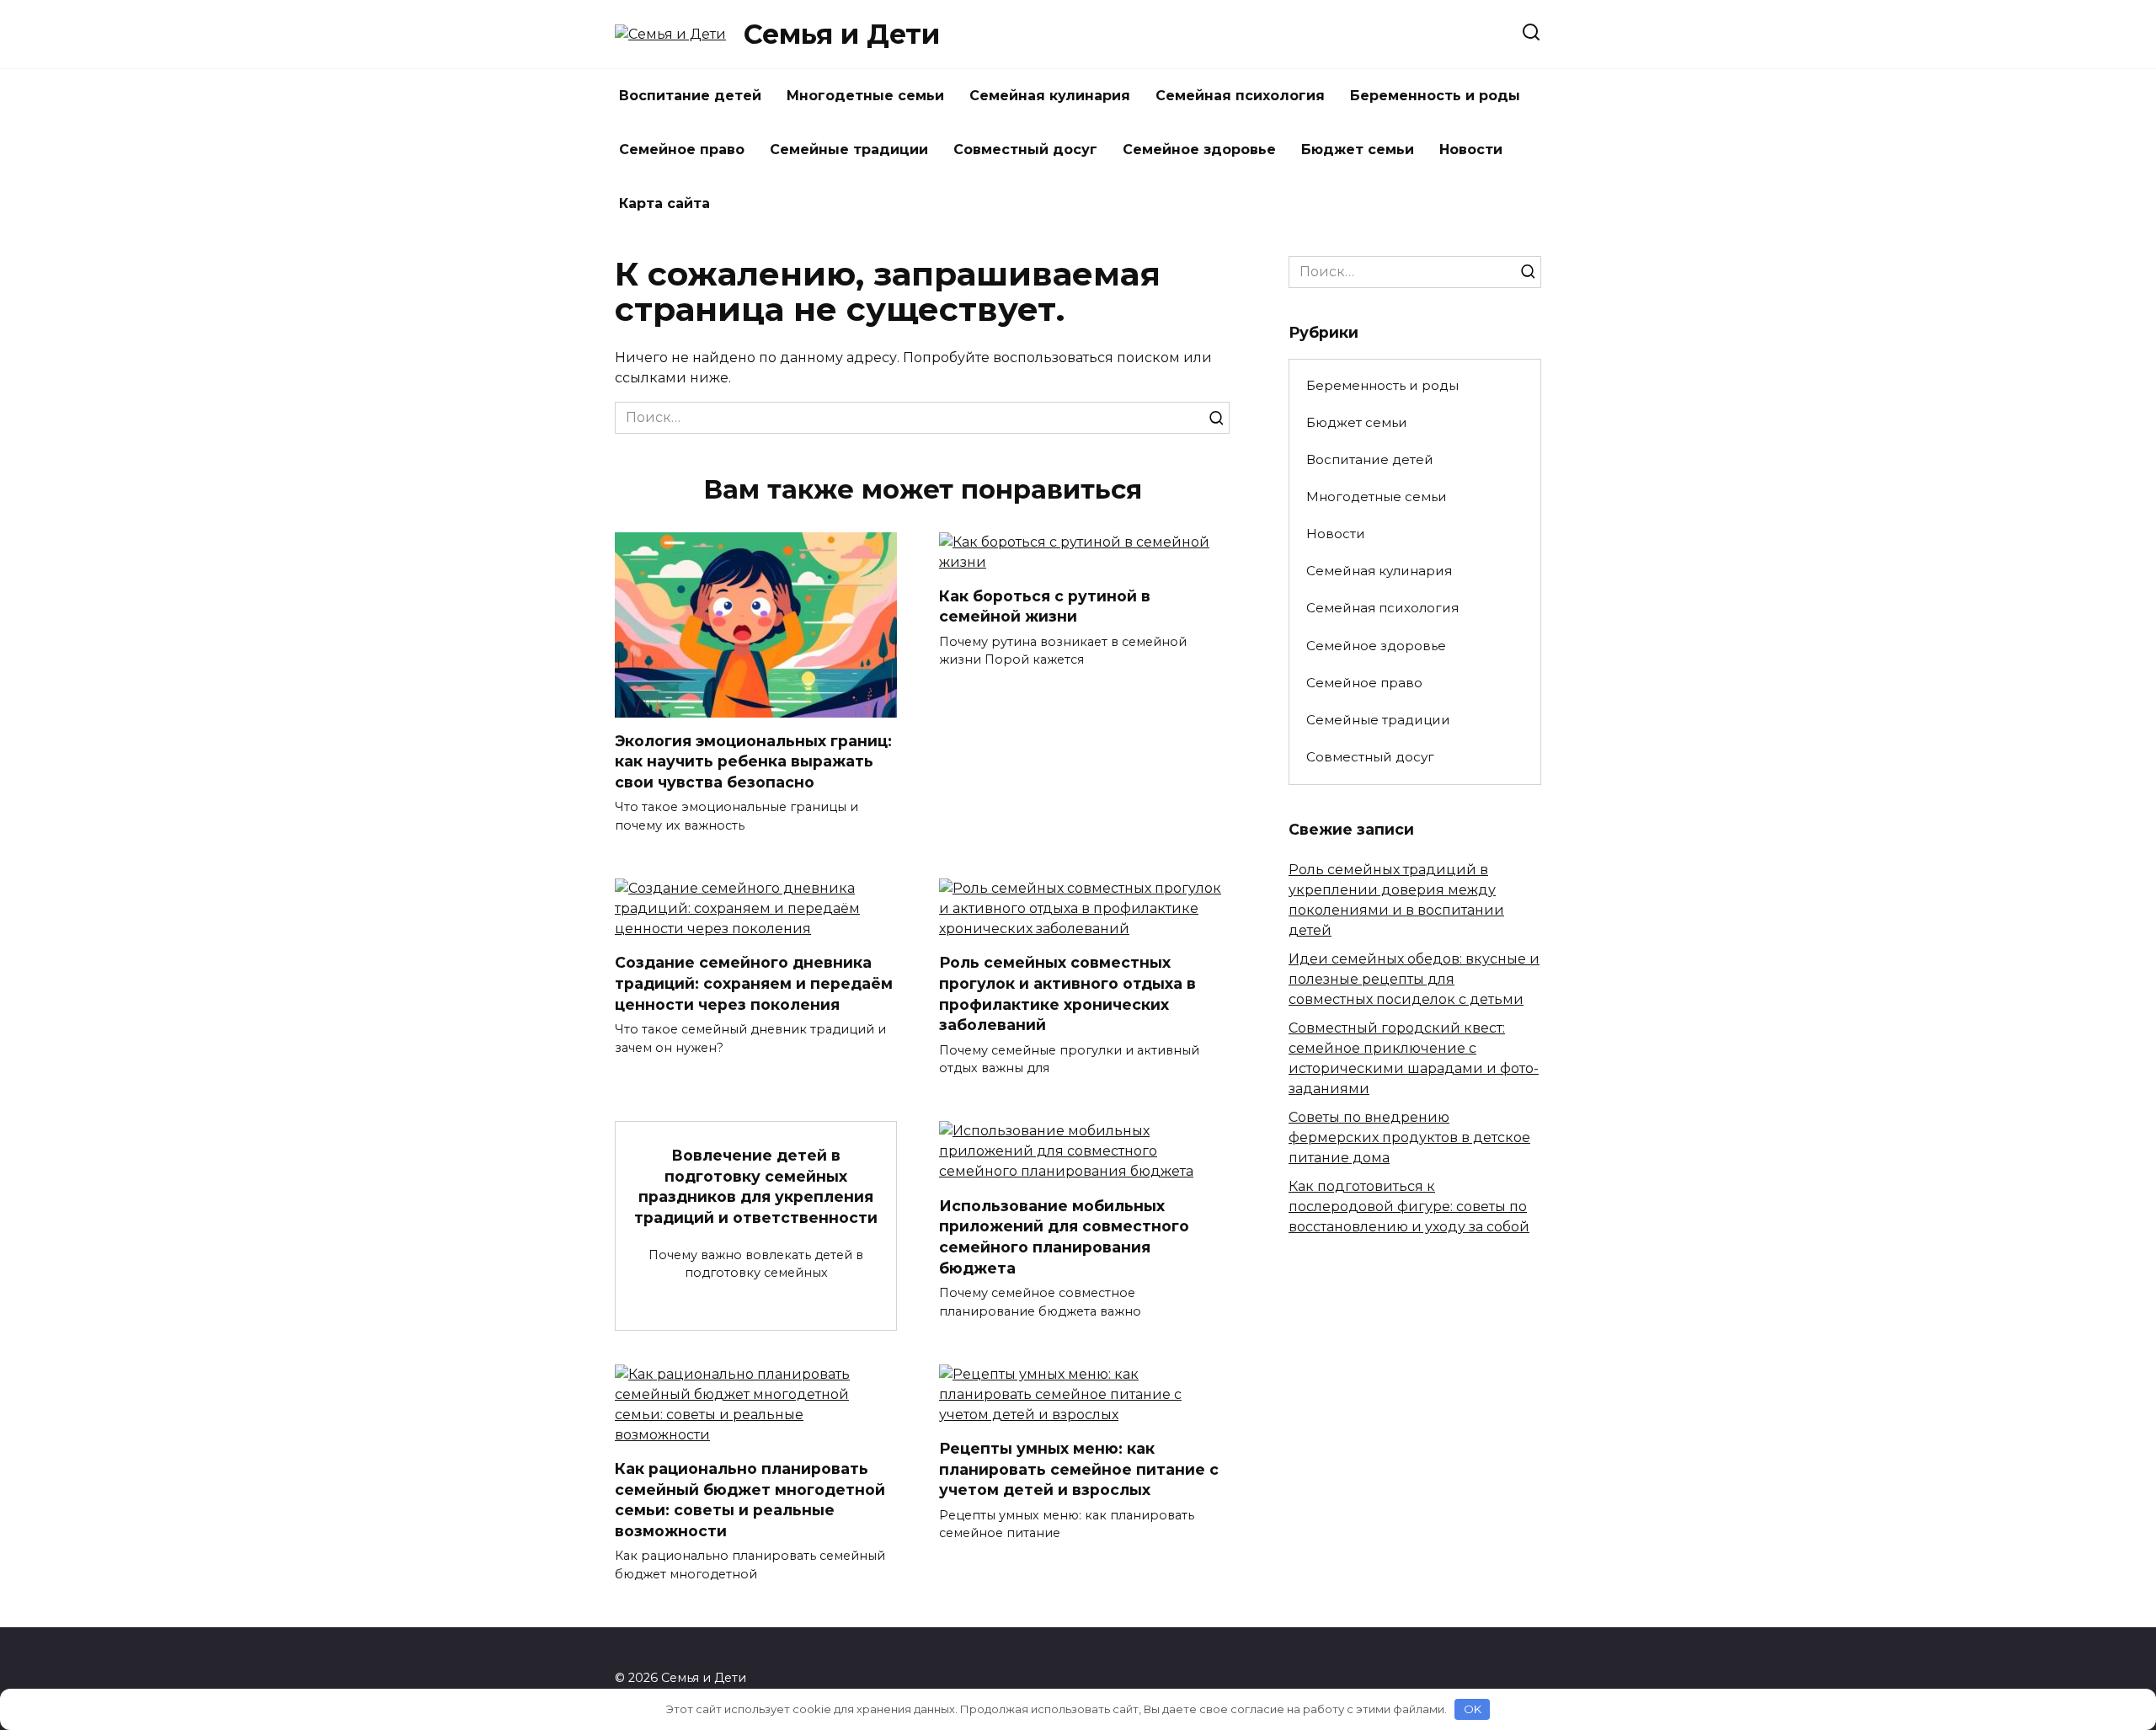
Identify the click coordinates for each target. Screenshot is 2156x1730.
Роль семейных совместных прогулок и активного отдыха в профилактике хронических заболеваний (1067, 993)
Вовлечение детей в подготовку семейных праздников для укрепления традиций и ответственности (756, 1186)
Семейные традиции (849, 150)
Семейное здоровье (1199, 150)
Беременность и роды (1435, 96)
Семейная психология (1240, 96)
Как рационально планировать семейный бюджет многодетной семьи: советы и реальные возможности (750, 1500)
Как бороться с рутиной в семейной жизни (1045, 606)
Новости (1471, 150)
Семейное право (682, 150)
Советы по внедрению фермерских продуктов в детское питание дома (1409, 1137)
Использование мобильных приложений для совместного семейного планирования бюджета (1064, 1236)
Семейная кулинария (1050, 96)
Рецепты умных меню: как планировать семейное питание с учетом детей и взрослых (1079, 1469)
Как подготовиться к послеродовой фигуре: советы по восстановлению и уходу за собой (1409, 1207)
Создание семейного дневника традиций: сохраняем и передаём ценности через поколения (754, 983)
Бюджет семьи (1358, 150)
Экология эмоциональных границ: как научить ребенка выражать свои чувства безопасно (753, 761)
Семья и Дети (842, 34)
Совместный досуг (1025, 150)
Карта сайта (664, 203)
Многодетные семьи (865, 96)
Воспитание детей (690, 96)
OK (1473, 1709)
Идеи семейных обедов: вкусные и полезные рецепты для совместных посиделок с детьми (1414, 979)
